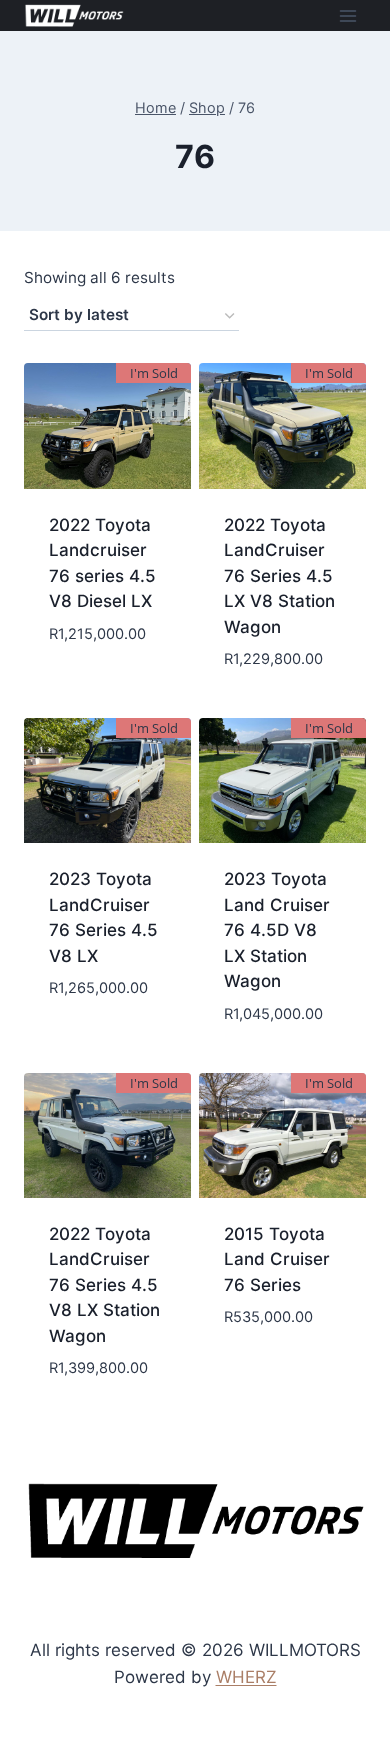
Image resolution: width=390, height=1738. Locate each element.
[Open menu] (347, 15)
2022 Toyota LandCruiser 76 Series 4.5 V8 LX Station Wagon (104, 1285)
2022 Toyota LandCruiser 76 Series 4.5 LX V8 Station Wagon (279, 576)
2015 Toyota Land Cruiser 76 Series (277, 1259)
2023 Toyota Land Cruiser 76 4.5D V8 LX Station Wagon (277, 930)
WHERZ (246, 1677)
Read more (108, 680)
